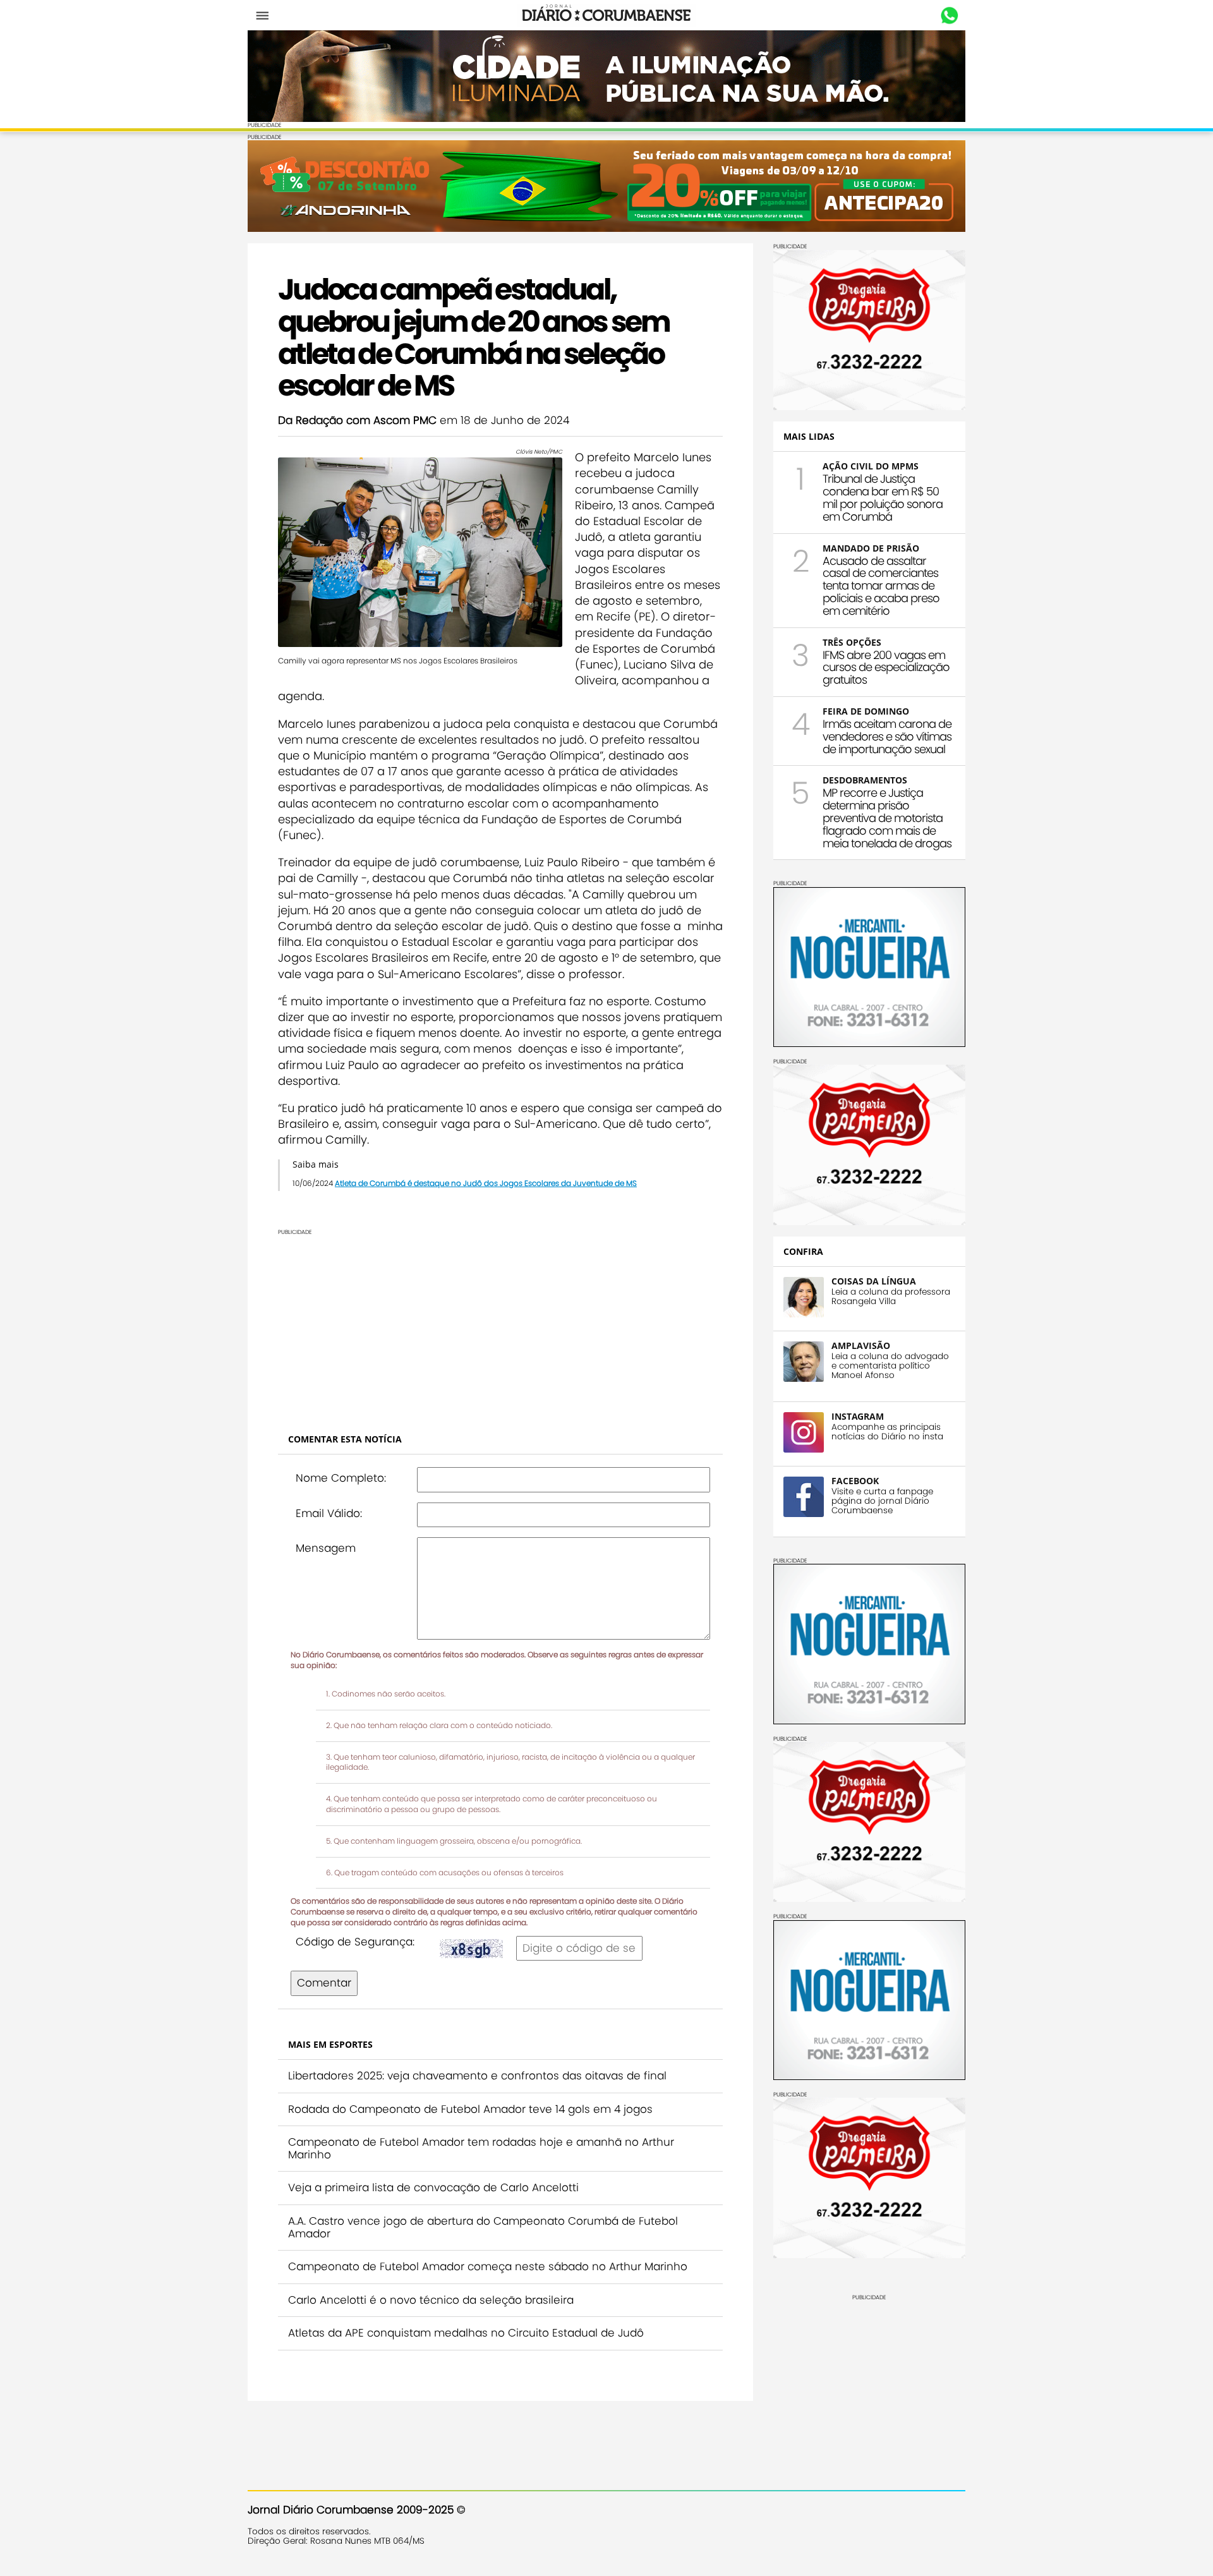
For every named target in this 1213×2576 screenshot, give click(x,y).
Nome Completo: (341, 1478)
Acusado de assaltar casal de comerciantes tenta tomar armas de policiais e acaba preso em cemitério (881, 586)
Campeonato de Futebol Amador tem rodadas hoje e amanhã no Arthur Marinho (481, 2148)
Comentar (324, 1983)
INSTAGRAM (858, 1416)
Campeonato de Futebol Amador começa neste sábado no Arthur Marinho (488, 2266)
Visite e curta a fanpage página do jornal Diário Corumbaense (882, 1501)
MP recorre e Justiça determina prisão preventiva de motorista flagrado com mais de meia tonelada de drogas (887, 818)
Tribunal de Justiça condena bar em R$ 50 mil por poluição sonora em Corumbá (883, 497)
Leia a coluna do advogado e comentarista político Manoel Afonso (890, 1366)
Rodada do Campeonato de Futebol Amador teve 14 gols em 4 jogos (470, 2109)
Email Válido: (329, 1513)
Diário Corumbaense (607, 15)
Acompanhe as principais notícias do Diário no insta (887, 1432)
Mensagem (326, 1548)
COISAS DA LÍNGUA (874, 1281)
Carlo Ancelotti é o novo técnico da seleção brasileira (431, 2300)
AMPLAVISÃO (861, 1345)
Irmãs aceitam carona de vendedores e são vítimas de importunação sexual (887, 736)
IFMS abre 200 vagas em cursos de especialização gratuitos (886, 668)
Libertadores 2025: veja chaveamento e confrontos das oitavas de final (477, 2076)
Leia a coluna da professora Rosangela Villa (891, 1297)
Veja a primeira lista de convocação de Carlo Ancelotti (433, 2187)
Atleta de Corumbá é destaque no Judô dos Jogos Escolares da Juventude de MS (486, 1183)
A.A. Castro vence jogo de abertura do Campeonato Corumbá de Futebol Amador (483, 2227)
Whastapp (949, 16)
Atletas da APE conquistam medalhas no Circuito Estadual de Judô (466, 2333)
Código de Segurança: (355, 1942)
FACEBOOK (855, 1481)
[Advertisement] (500, 1324)
